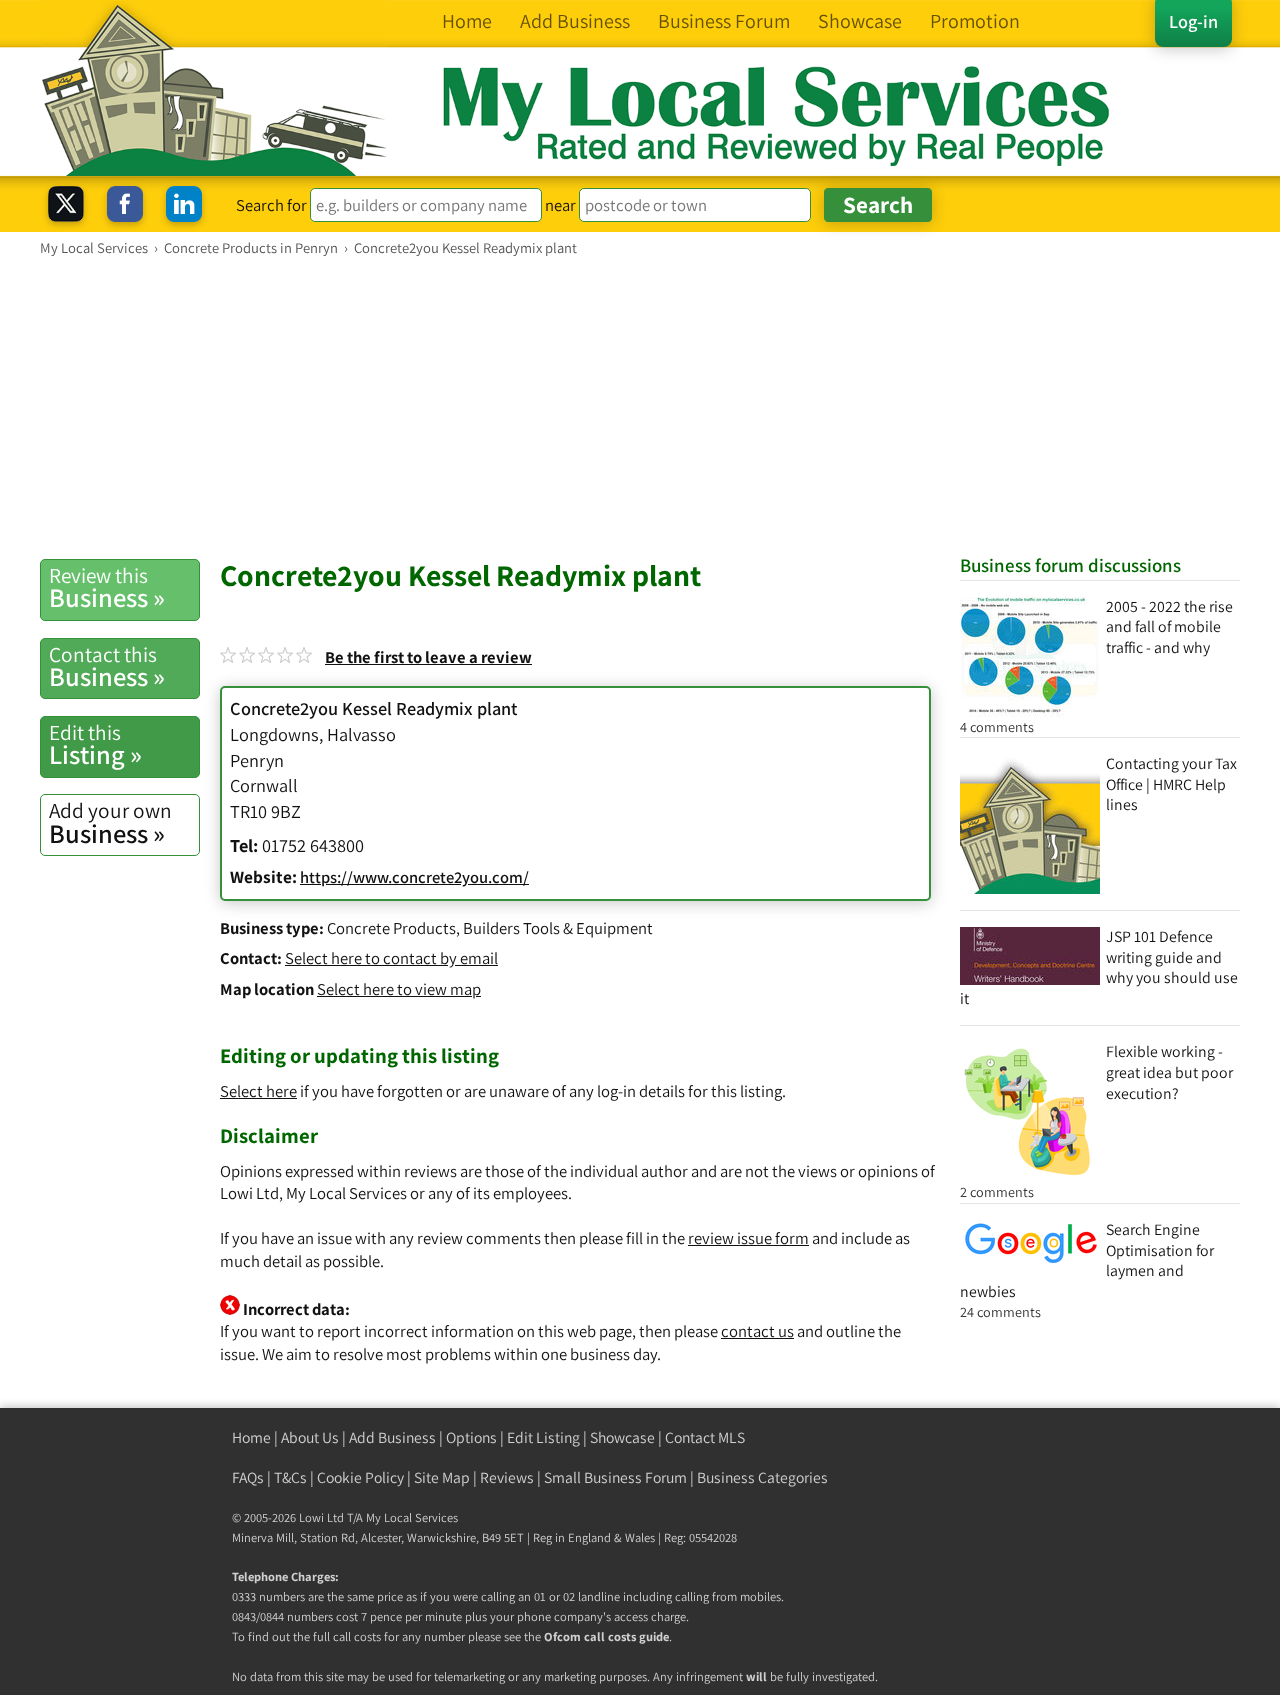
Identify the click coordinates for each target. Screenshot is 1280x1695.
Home (251, 1437)
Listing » (95, 745)
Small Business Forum (615, 1477)
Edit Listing (543, 1437)
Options (471, 1437)
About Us (310, 1437)
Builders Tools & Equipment (558, 928)
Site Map (442, 1477)
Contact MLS (705, 1437)
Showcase (622, 1437)
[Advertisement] (640, 407)
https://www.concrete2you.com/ (414, 877)
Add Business (392, 1437)
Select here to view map (399, 989)
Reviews (507, 1477)
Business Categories (762, 1477)
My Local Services (412, 1517)
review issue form (748, 1238)
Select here (258, 1091)
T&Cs (290, 1477)
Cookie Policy (360, 1477)
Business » (107, 588)
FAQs (248, 1477)
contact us (757, 1331)
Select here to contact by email (391, 958)
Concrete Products (391, 928)
